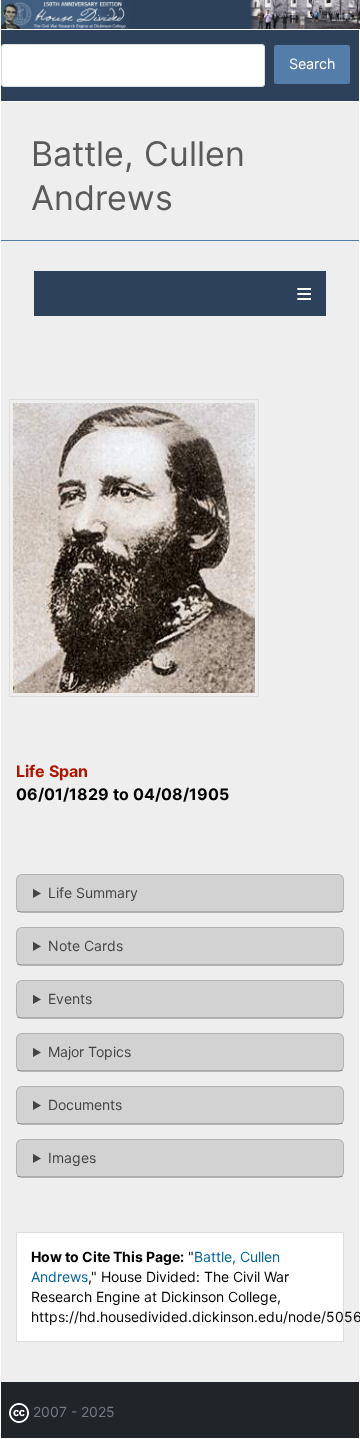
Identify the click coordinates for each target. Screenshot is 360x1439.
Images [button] (72, 1157)
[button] (134, 691)
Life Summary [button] (93, 892)
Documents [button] (85, 1104)
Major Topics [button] (89, 1051)
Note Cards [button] (85, 945)
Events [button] (70, 998)
